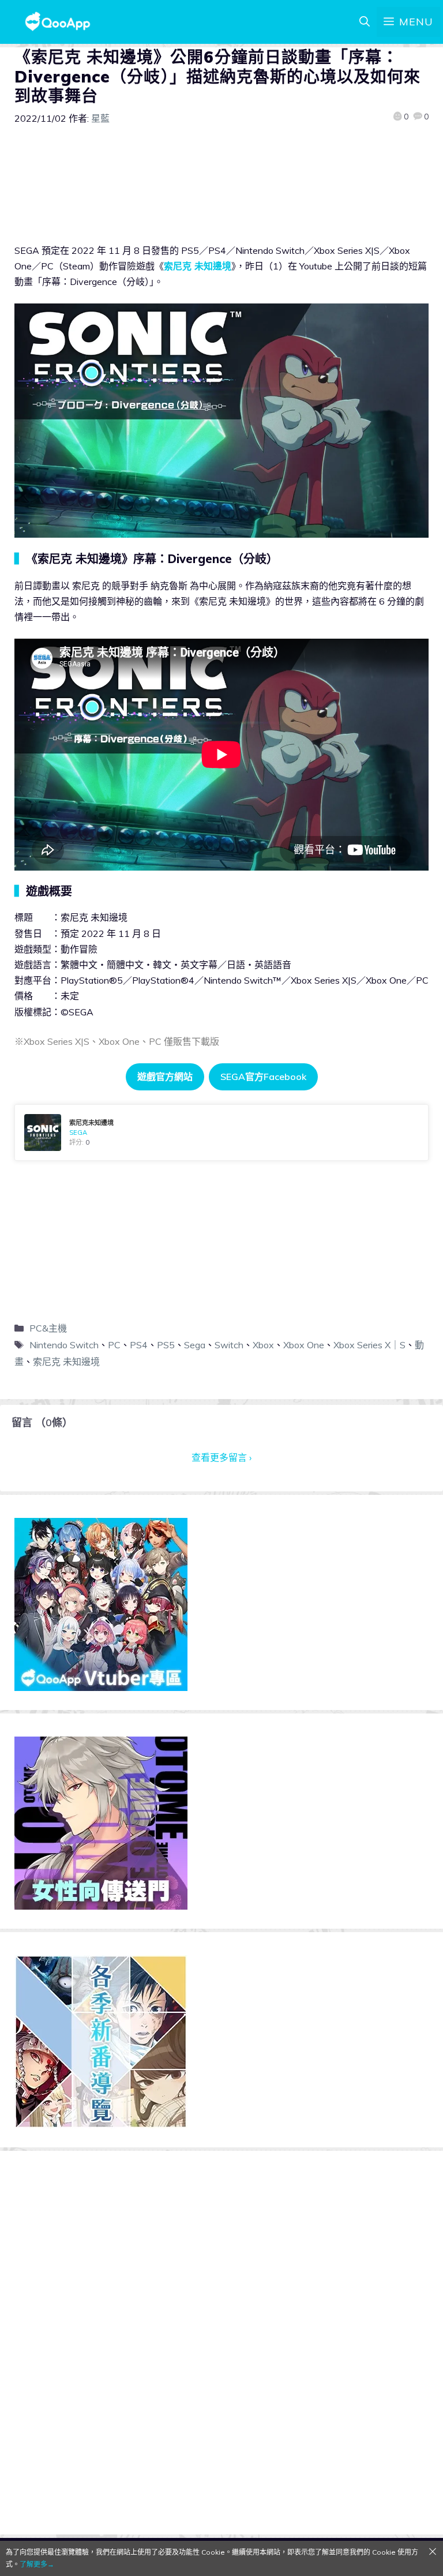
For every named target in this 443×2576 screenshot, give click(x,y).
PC (114, 1345)
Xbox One (304, 1345)
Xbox (263, 1345)
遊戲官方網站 (165, 1077)
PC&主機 (48, 1328)
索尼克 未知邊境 (198, 266)
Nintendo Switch (64, 1345)
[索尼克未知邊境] (221, 1133)
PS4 (139, 1345)
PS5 (166, 1345)
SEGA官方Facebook (263, 1077)
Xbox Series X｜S (369, 1345)
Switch (229, 1345)
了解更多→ (37, 2564)
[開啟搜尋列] (365, 22)
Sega (195, 1345)
